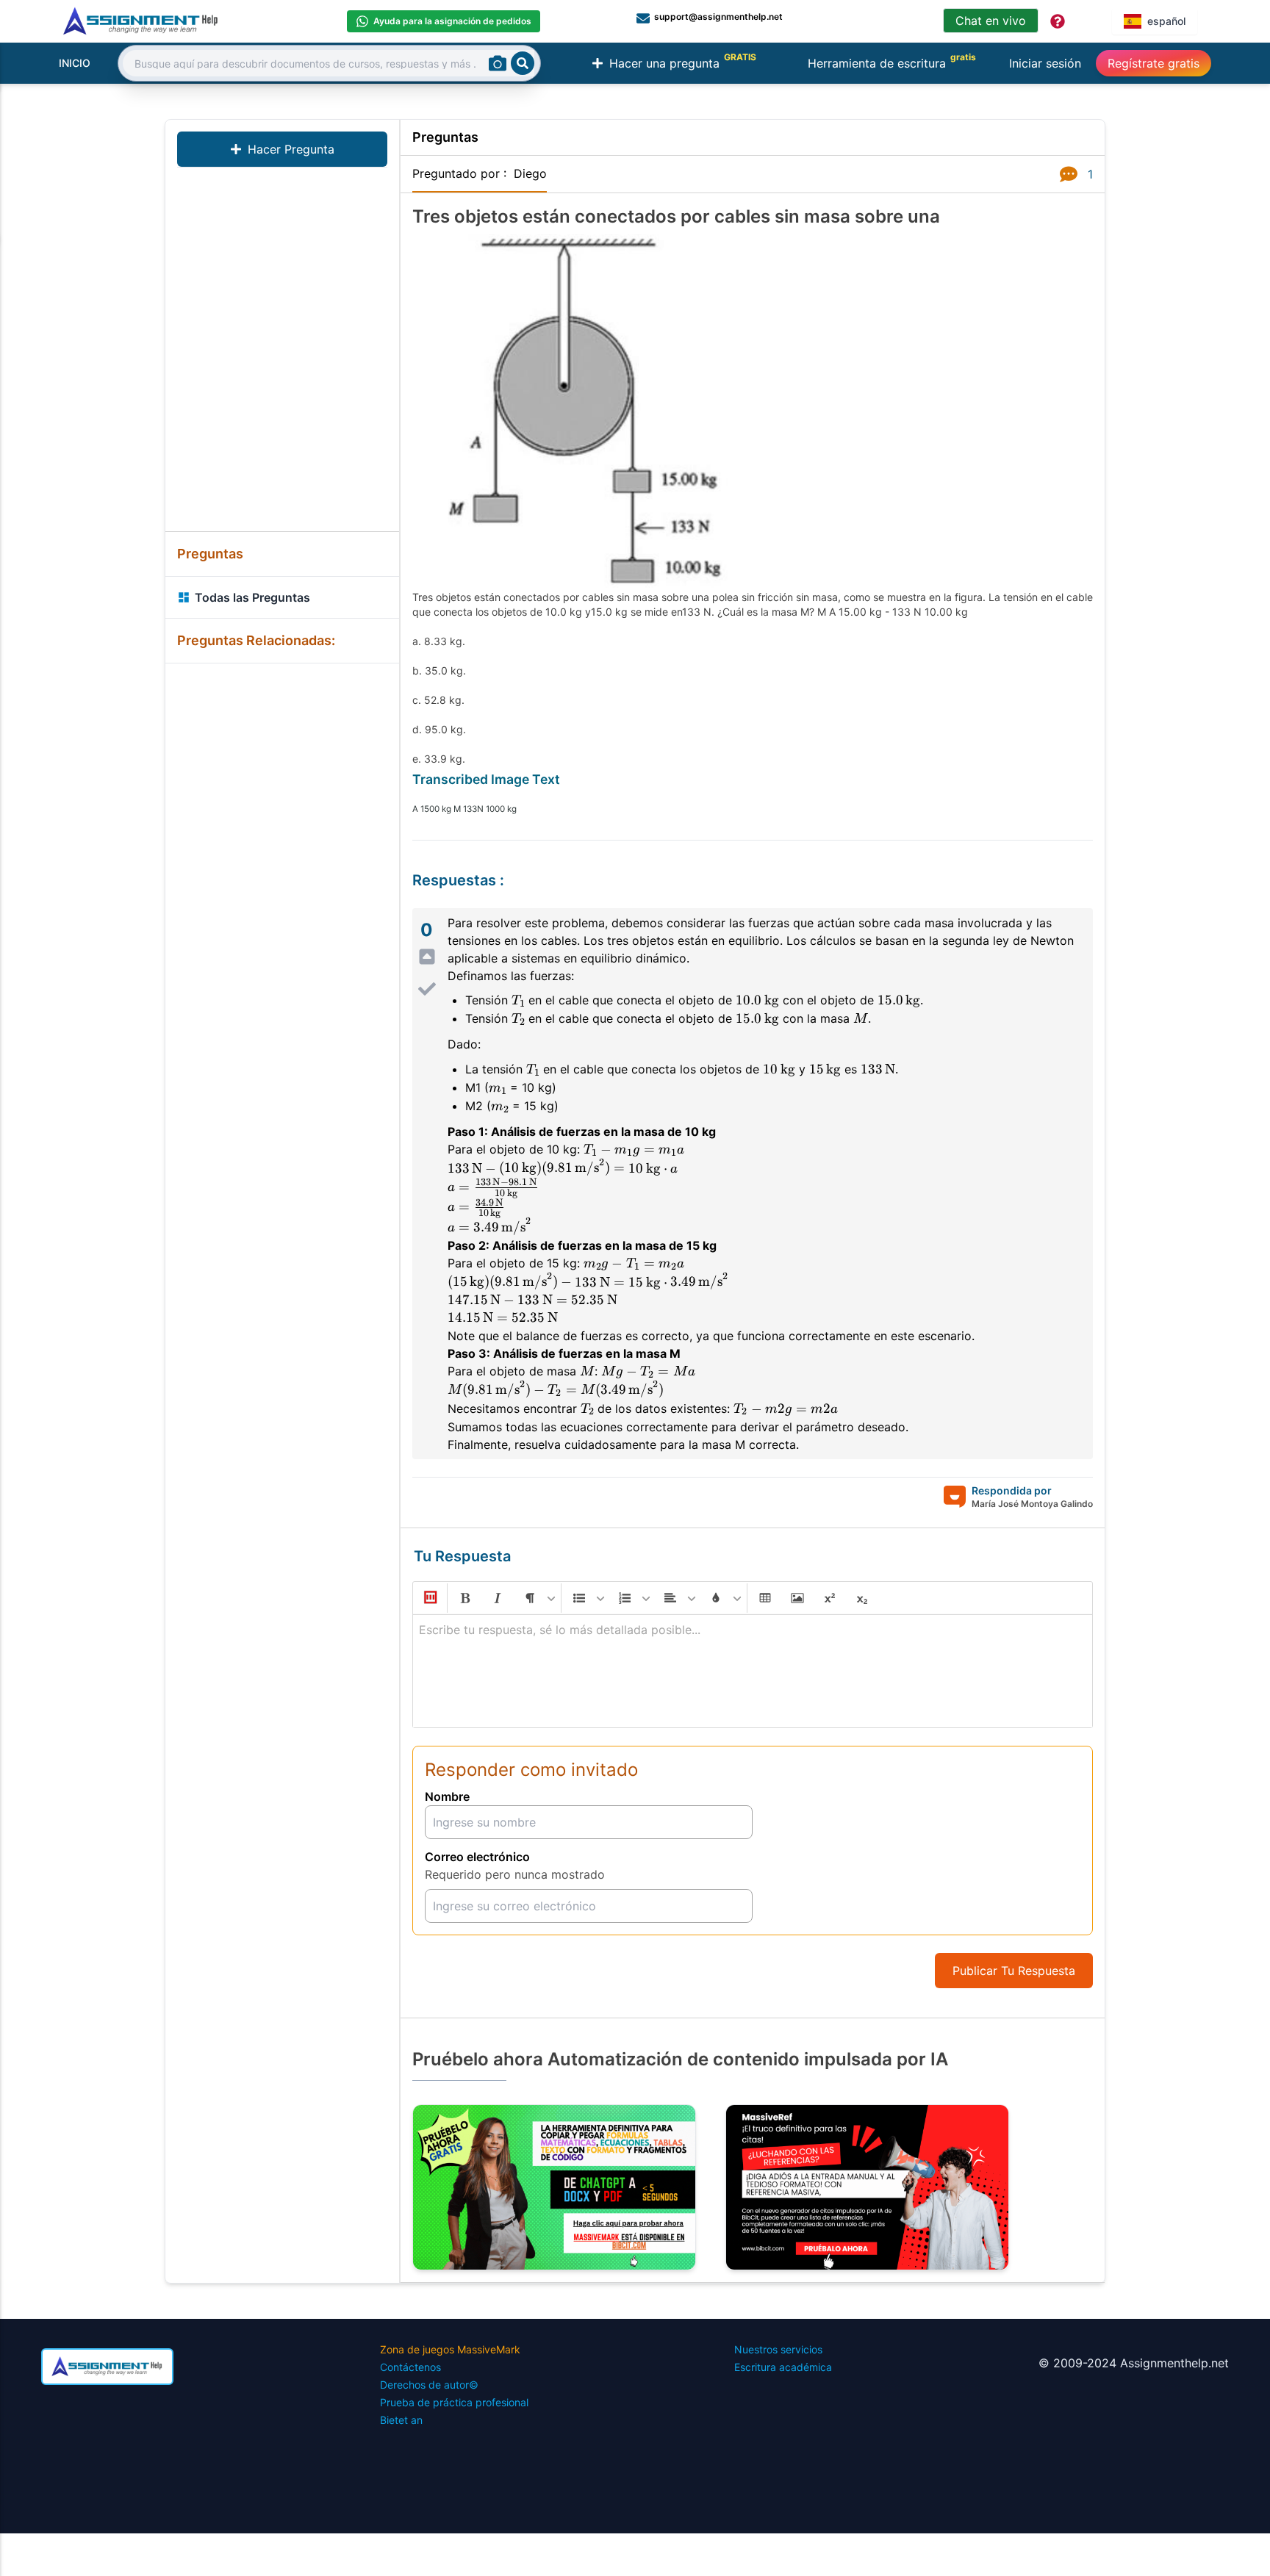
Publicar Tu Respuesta (1014, 1971)
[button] (429, 1598)
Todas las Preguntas (252, 597)
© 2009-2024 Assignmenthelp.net (1134, 2363)
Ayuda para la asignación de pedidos (452, 21)
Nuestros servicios (778, 2349)
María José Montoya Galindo (1032, 1504)
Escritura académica (783, 2367)
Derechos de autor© (429, 2385)
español (1166, 21)
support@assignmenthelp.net (718, 17)
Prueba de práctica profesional (454, 2402)
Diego (530, 173)
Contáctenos (410, 2367)
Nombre (447, 1796)
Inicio (75, 63)
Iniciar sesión (1045, 63)
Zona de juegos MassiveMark (450, 2349)
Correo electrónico (477, 1857)
